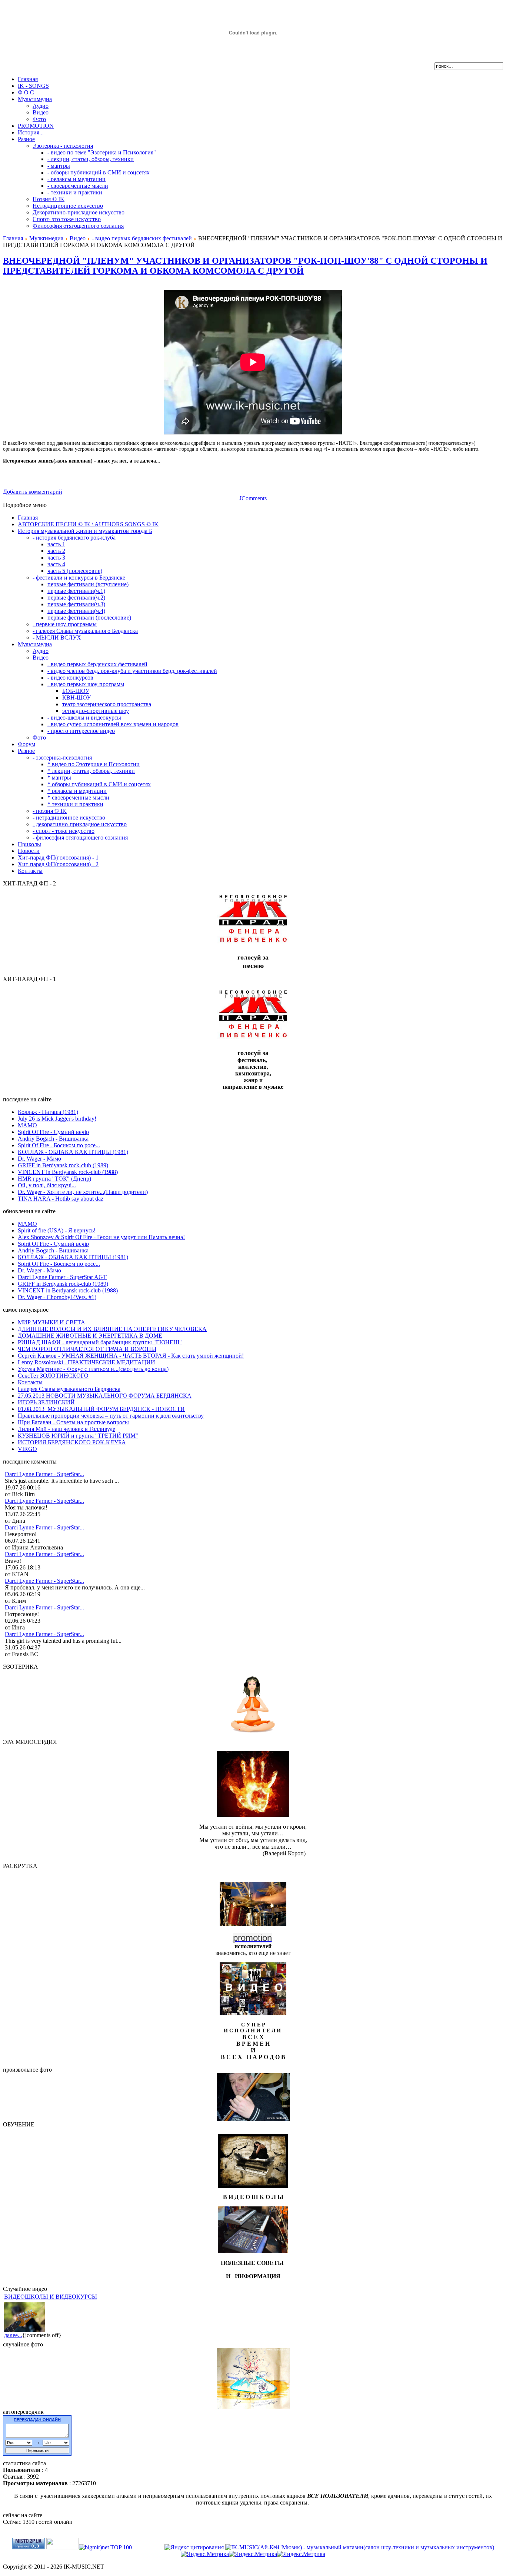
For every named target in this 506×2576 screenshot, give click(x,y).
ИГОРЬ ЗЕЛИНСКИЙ (46, 1402)
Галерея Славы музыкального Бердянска (69, 1389)
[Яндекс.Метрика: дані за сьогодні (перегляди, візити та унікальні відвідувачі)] (253, 2554)
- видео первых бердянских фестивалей (142, 238)
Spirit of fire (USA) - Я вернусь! (57, 1230)
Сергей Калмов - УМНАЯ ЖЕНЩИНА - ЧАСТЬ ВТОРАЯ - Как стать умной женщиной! (131, 1356)
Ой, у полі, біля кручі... (47, 1185)
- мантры (59, 166)
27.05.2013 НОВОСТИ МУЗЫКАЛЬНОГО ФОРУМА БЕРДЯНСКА (105, 1396)
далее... (13, 2335)
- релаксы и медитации (76, 179)
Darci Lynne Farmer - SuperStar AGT (62, 1277)
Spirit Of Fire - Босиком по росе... (59, 1145)
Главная (13, 238)
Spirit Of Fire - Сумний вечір (53, 1132)
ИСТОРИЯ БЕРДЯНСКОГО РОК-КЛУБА (72, 1442)
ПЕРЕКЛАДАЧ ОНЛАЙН (37, 2420)
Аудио (41, 106)
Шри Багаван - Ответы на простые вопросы (73, 1422)
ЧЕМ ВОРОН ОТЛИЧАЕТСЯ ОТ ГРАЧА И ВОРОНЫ (87, 1349)
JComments (253, 498)
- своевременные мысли (78, 186)
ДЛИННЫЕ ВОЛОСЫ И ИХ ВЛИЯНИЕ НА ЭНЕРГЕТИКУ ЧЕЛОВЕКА (112, 1329)
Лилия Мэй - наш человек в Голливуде (66, 1429)
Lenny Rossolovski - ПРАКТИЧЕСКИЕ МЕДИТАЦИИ (86, 1362)
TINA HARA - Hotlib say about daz (61, 1199)
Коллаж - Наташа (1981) (48, 1112)
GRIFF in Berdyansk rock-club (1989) (63, 1165)
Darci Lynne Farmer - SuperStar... (44, 1474)
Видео (41, 112)
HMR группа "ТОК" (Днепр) (54, 1179)
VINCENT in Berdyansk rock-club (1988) (68, 1172)
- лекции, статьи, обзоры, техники (91, 159)
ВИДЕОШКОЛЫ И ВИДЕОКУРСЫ (51, 2297)
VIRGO (27, 1449)
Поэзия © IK (49, 199)
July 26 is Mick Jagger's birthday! (57, 1119)
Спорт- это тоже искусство (67, 219)
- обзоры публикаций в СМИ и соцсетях (99, 172)
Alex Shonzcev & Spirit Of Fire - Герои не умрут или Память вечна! (101, 1237)
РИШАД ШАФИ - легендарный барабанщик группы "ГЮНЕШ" (100, 1342)
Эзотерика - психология (63, 146)
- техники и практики (75, 192)
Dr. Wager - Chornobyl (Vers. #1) (57, 1297)
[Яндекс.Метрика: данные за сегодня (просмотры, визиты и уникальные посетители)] (205, 2554)
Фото (39, 119)
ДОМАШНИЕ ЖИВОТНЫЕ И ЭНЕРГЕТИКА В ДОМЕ (90, 1336)
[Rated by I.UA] (63, 2547)
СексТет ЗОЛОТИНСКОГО (53, 1376)
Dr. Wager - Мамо (39, 1159)
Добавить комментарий (33, 492)
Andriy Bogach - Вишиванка (53, 1139)
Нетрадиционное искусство (68, 206)
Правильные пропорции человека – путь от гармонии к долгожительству (111, 1416)
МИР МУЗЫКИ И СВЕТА (51, 1322)
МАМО (27, 1125)
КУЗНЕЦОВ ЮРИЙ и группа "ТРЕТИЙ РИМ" (78, 1436)
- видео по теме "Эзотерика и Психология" (102, 152)
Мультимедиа (46, 238)
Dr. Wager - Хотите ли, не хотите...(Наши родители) (83, 1192)
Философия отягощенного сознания (78, 226)
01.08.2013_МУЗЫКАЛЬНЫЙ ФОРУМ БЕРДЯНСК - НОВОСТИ (101, 1409)
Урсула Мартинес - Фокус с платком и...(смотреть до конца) (93, 1369)
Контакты (30, 1382)
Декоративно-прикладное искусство (79, 212)
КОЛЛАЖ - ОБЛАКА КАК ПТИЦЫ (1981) (73, 1152)
